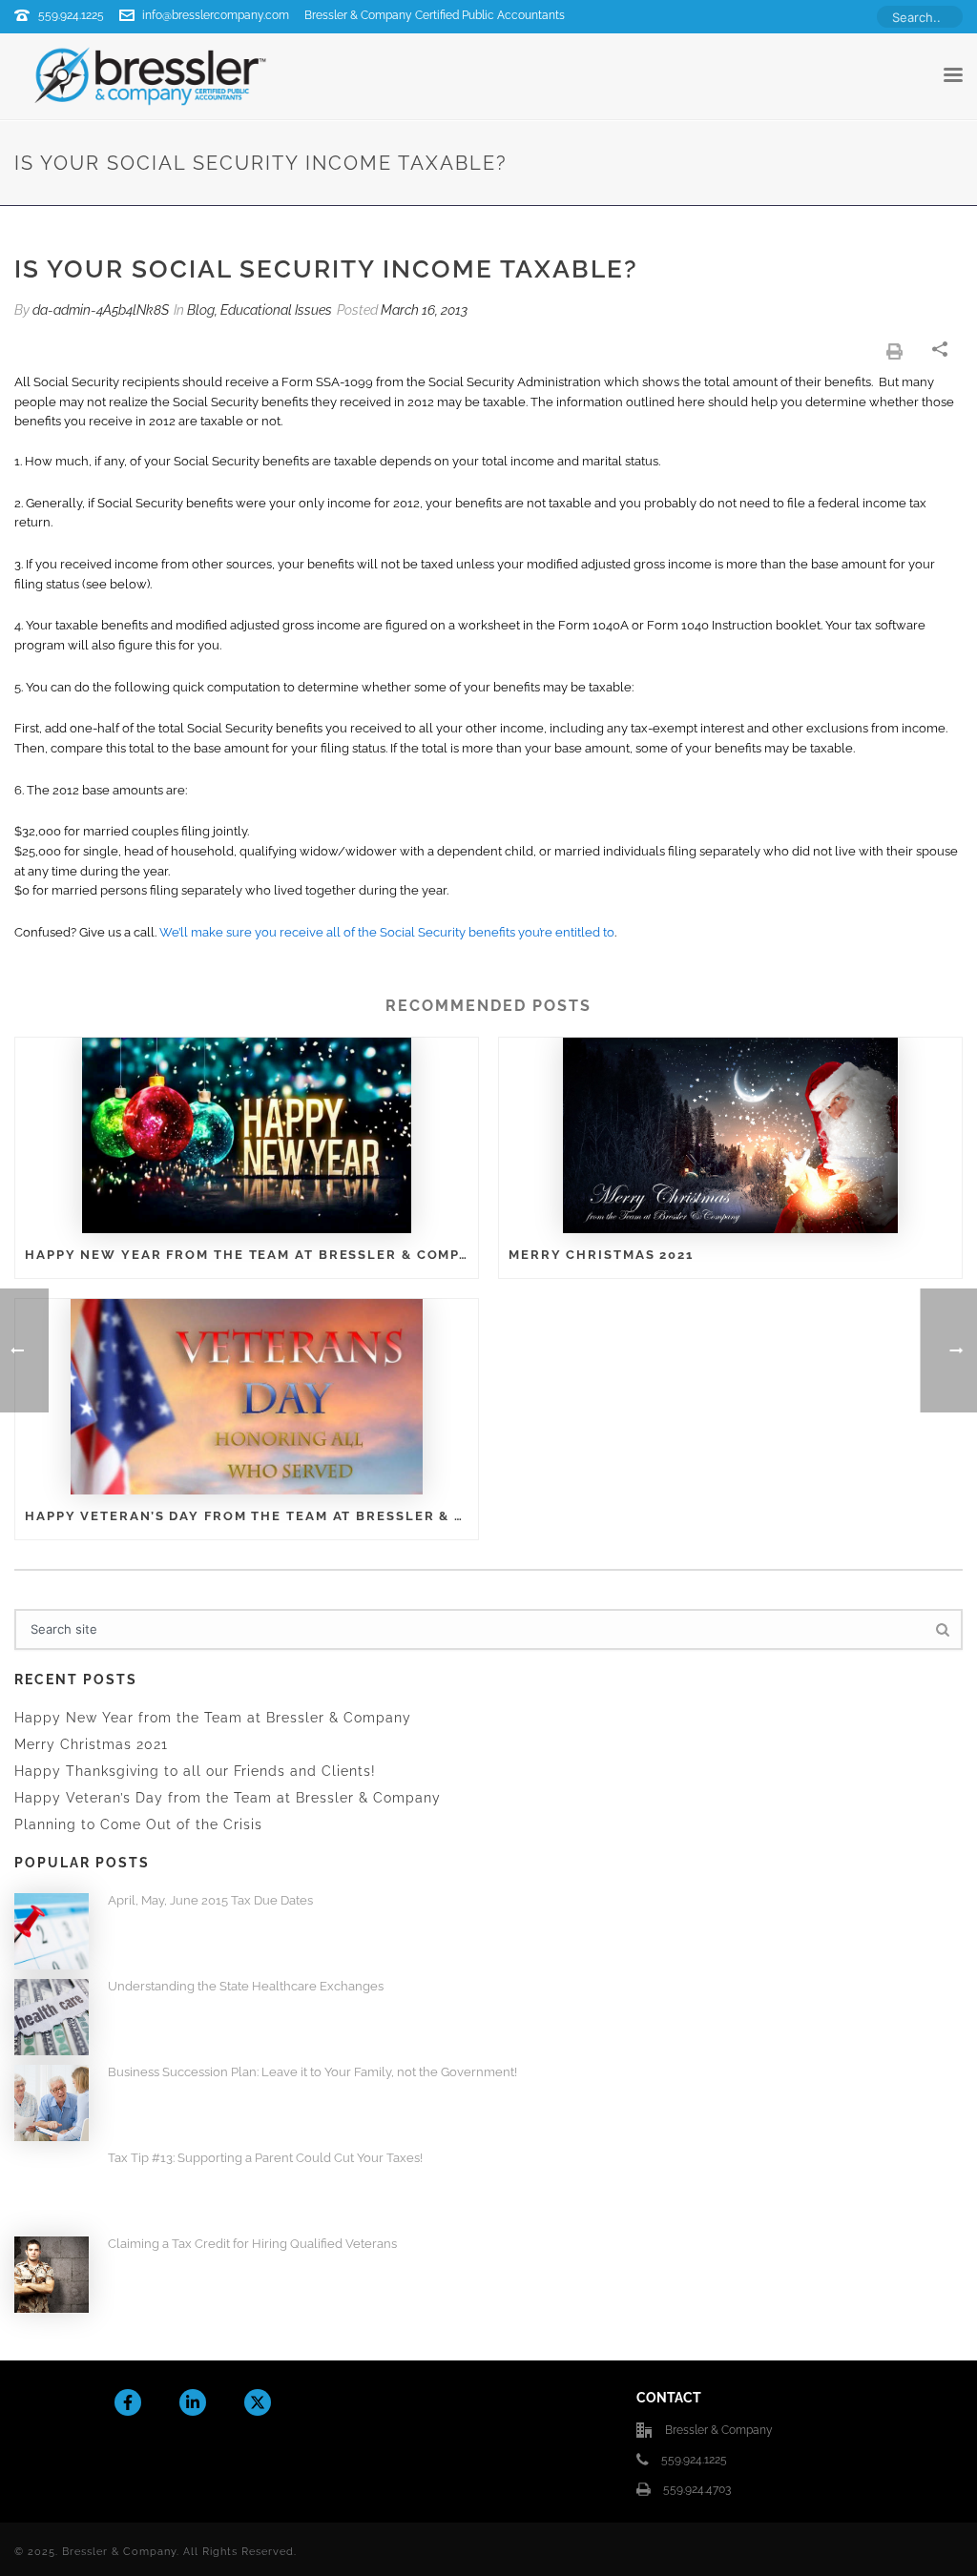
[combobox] (920, 17)
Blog (201, 310)
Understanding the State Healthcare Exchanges (246, 1986)
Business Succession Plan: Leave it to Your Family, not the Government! (312, 2072)
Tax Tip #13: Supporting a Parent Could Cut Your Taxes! (265, 2158)
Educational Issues (276, 310)
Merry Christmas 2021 (601, 1255)
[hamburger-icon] (953, 76)
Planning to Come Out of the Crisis (138, 1824)
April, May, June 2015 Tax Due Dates (210, 1900)
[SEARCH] (942, 1629)
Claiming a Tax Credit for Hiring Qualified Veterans (252, 2244)
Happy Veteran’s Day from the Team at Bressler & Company (247, 1516)
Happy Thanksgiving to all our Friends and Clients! (195, 1771)
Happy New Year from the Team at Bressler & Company (247, 1255)
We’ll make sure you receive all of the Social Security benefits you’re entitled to (387, 932)
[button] (894, 351)
